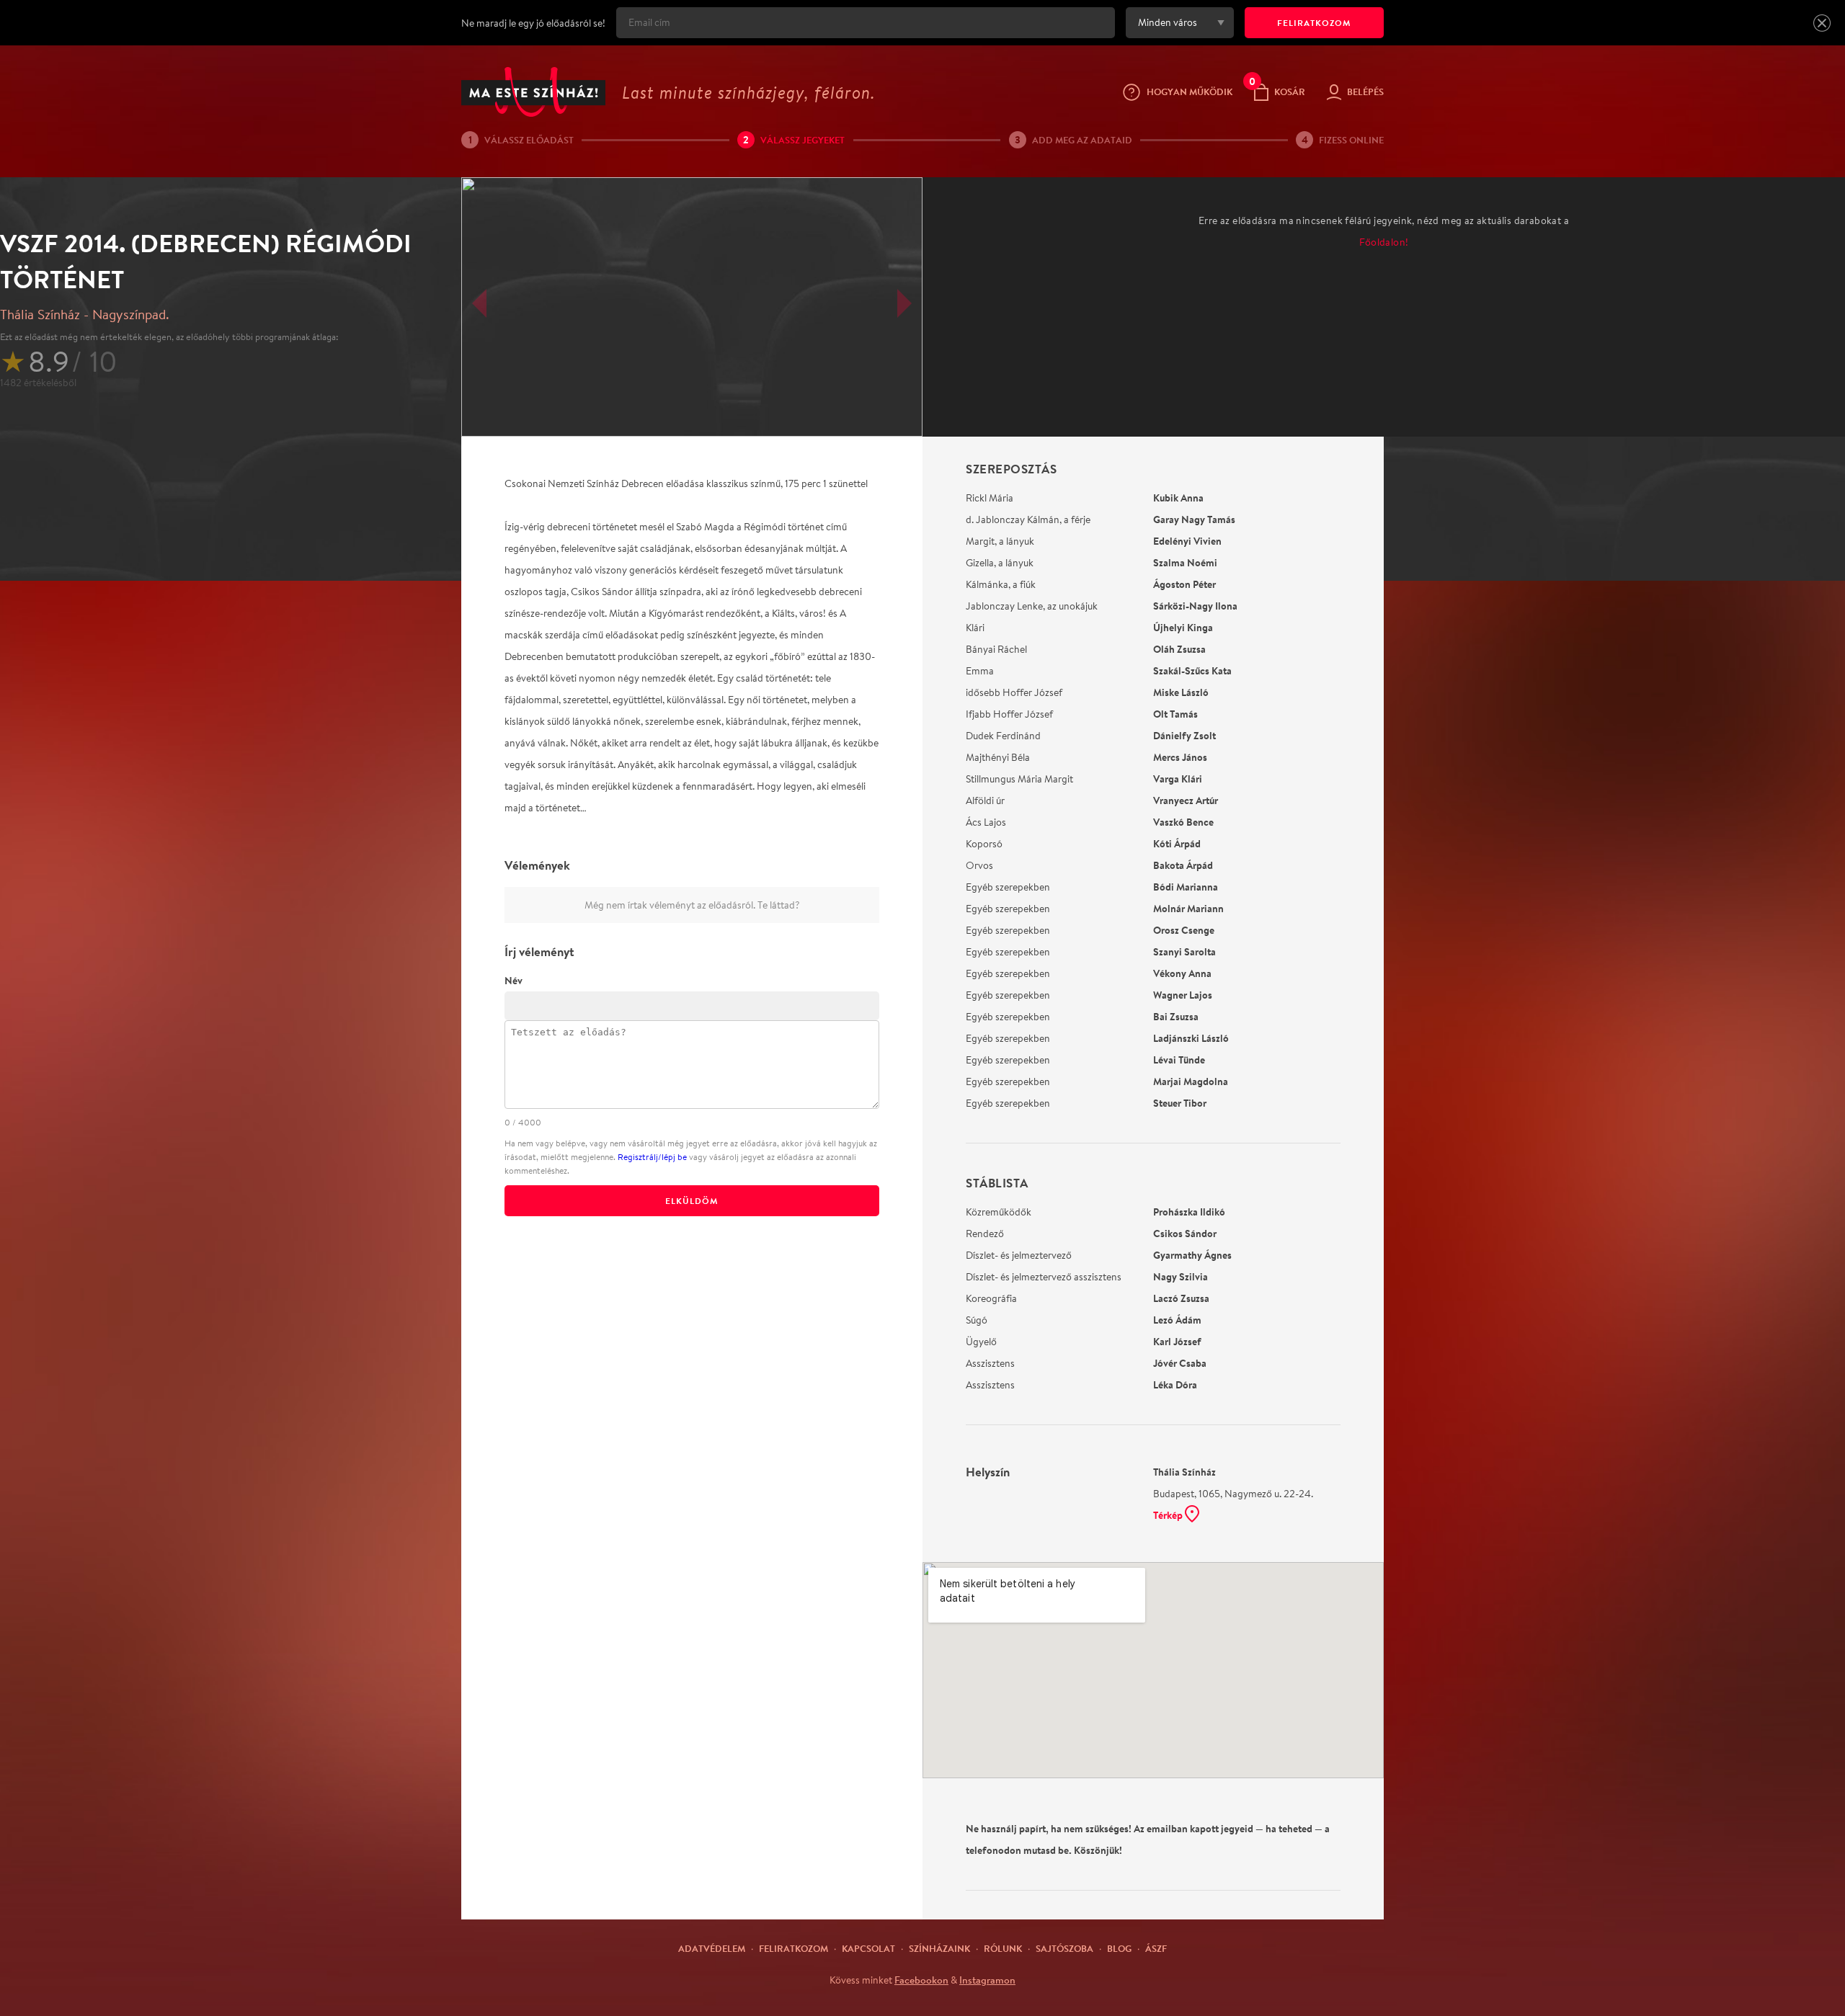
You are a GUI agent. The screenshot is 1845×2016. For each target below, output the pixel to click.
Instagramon (987, 1980)
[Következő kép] (904, 303)
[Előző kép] (479, 303)
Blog (1119, 1948)
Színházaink (939, 1948)
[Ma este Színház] (533, 92)
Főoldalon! (1384, 242)
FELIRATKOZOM (1314, 23)
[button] (1822, 23)
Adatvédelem (712, 1948)
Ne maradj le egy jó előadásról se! (533, 23)
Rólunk (1003, 1948)
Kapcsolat (868, 1948)
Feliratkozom (793, 1948)
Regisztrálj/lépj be (652, 1157)
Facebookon (921, 1980)
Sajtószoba (1064, 1948)
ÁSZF (1156, 1948)
